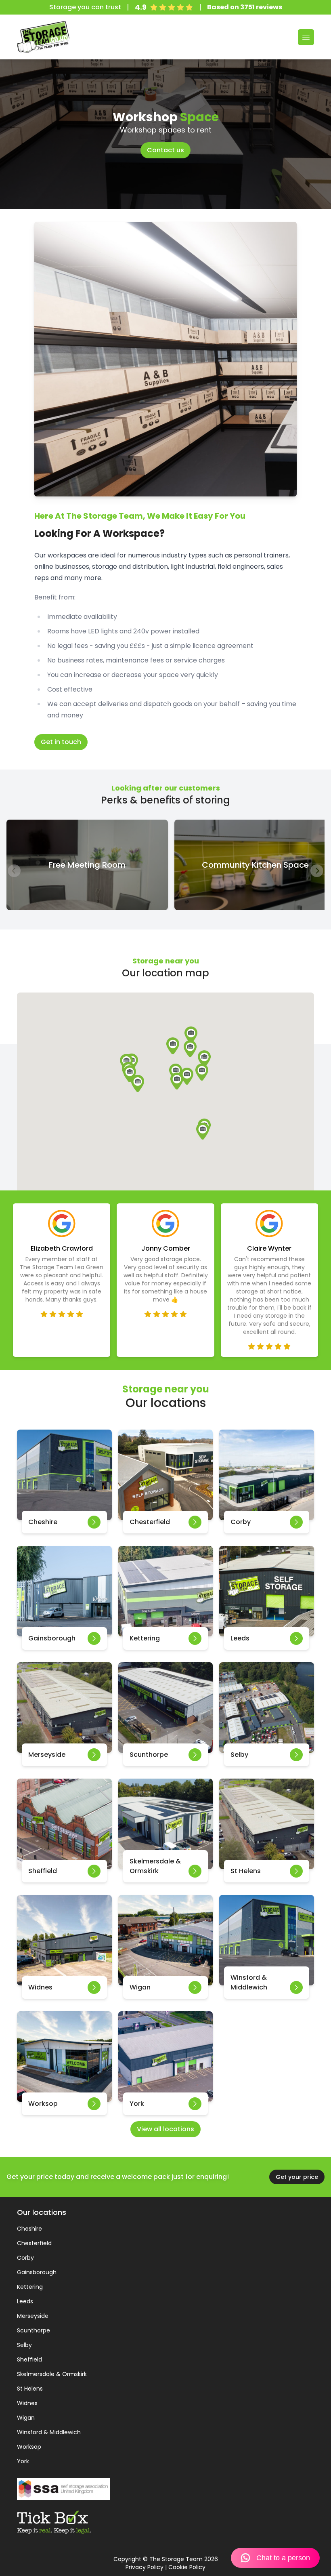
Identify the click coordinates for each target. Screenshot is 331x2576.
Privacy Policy (145, 2567)
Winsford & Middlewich (49, 2432)
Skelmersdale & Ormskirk (52, 2374)
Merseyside (33, 2316)
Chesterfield (34, 2243)
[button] (202, 1072)
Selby (24, 2345)
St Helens (30, 2389)
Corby (25, 2258)
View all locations (165, 2129)
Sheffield (29, 2359)
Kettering (30, 2287)
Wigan (26, 2418)
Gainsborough (37, 2272)
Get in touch (61, 742)
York (23, 2461)
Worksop (29, 2447)
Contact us (165, 150)
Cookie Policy (187, 2567)
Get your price (297, 2177)
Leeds (25, 2301)
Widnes (27, 2403)
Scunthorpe (34, 2330)
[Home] (43, 37)
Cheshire (29, 2229)
